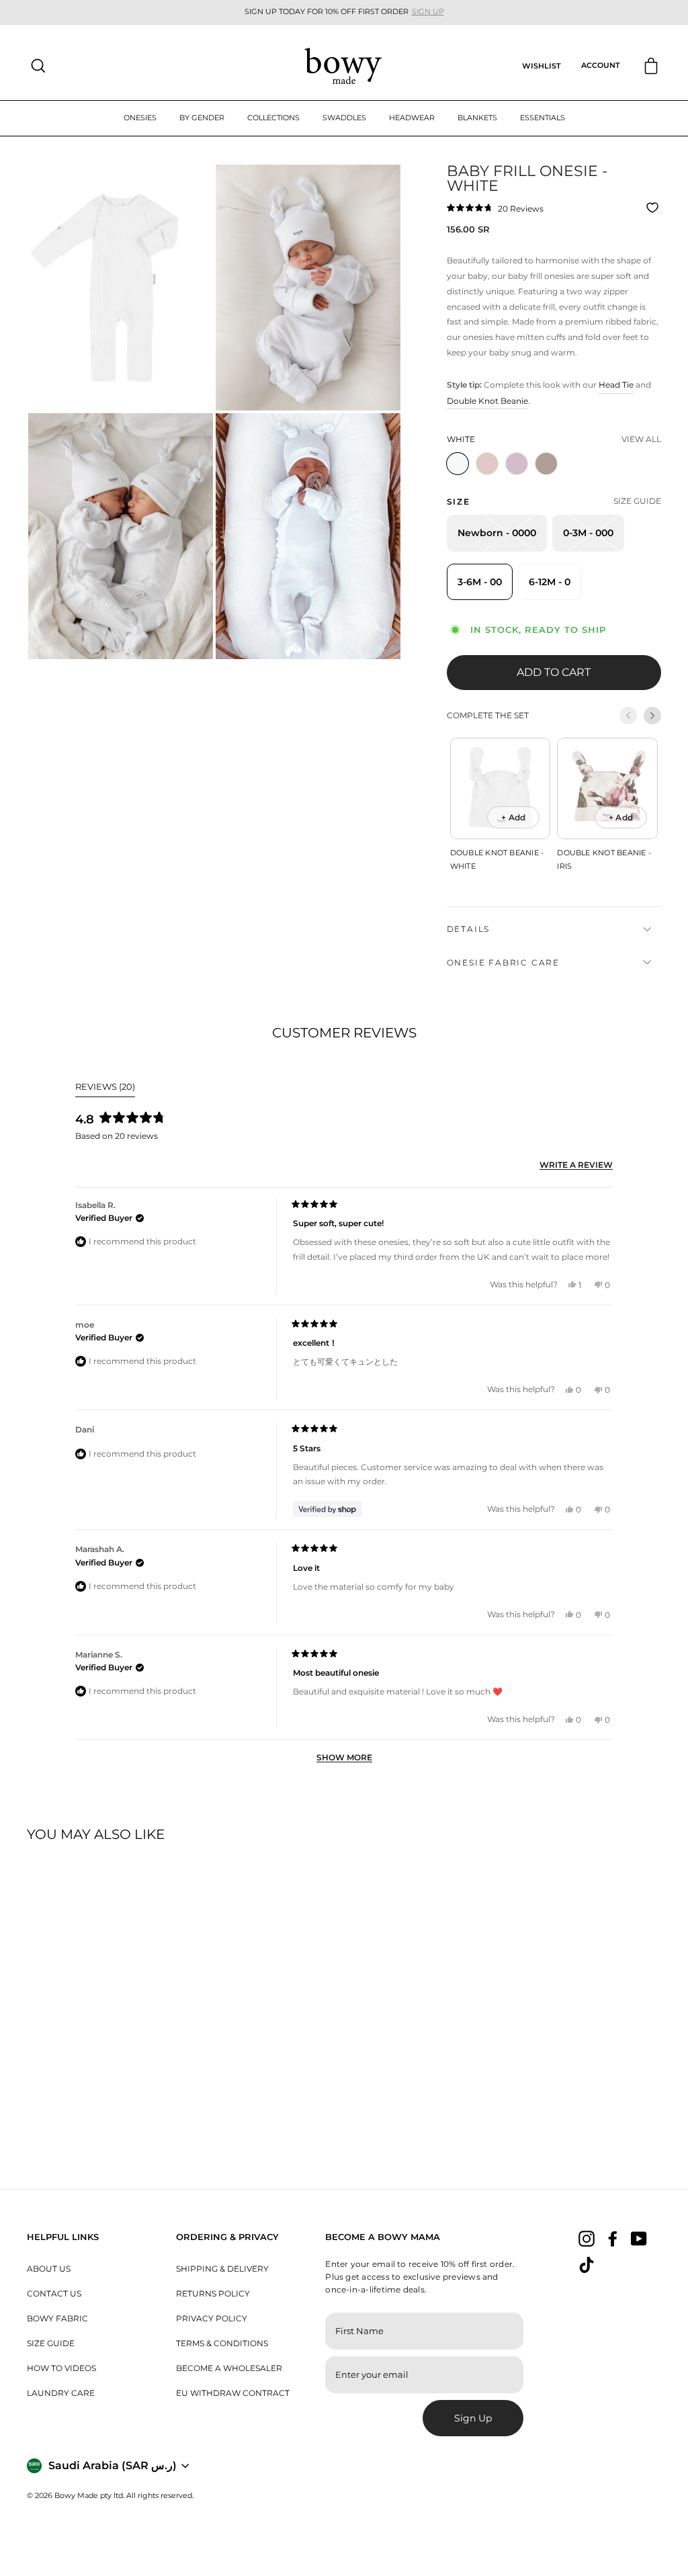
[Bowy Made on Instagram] (587, 2238)
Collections (273, 118)
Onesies (140, 118)
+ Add (513, 817)
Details (469, 929)
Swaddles (344, 118)
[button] (495, 208)
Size (459, 502)
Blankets (477, 118)
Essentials (543, 118)
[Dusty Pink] (490, 479)
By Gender (202, 118)
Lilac (517, 464)
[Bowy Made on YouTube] (639, 2238)
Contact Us (54, 2293)
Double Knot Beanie (487, 401)
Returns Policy (213, 2293)
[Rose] (549, 479)
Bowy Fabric (57, 2318)
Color (461, 439)
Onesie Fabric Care (503, 962)
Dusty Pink (487, 464)
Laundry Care (61, 2393)
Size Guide (51, 2343)
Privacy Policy (212, 2318)
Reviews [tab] (105, 1089)
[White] (460, 479)
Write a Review (576, 1165)
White (458, 464)
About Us (49, 2269)
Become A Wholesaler (229, 2368)
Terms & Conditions (222, 2343)
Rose (546, 464)
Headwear (412, 118)
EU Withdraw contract (233, 2393)
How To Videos (61, 2368)
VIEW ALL (641, 439)
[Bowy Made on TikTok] (587, 2265)
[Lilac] (519, 479)
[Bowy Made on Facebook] (613, 2238)
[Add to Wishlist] (654, 208)
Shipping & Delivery (222, 2269)
